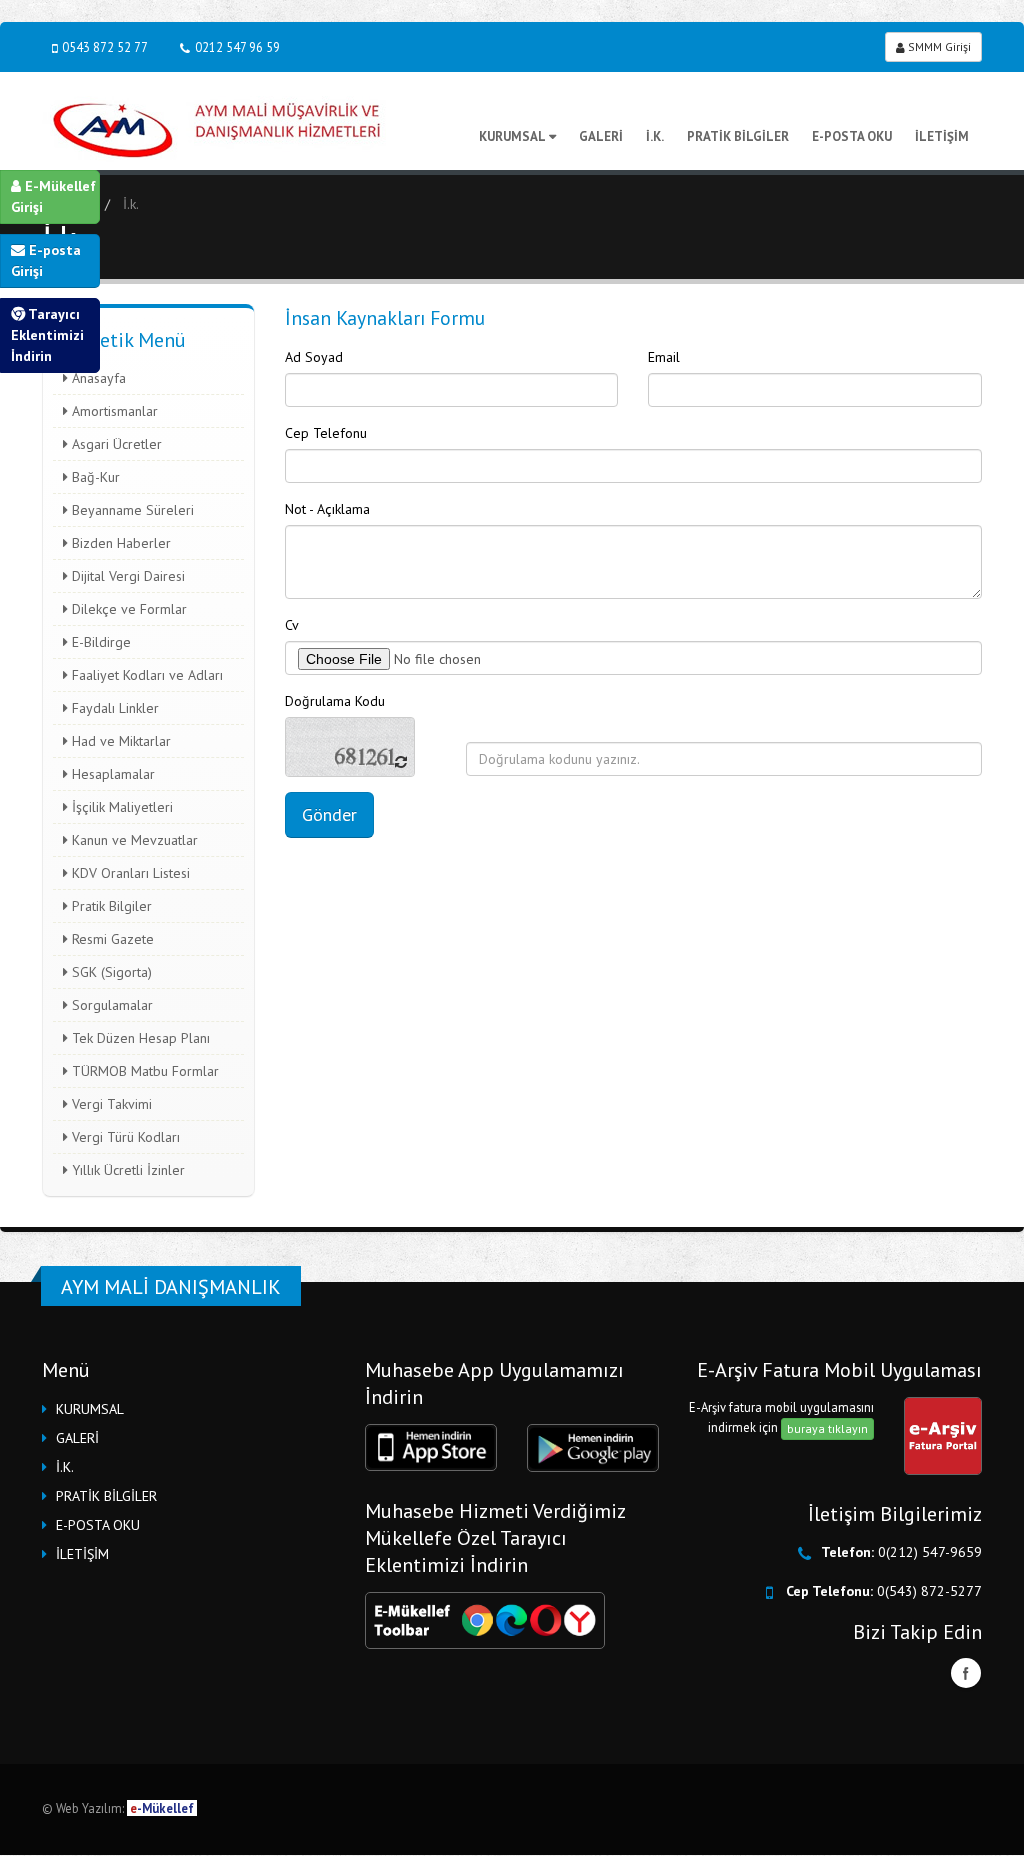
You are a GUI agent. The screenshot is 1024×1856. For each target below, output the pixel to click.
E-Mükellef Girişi (53, 196)
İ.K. (655, 136)
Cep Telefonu (326, 433)
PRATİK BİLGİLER (738, 136)
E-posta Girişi (46, 260)
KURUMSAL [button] (90, 1409)
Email (664, 357)
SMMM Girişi (938, 46)
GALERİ (601, 136)
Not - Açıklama (327, 509)
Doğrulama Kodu (335, 701)
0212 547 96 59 (237, 47)
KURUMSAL (512, 136)
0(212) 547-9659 (930, 1552)
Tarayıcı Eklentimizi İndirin (47, 335)
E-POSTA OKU (852, 136)
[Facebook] (966, 1673)
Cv (292, 625)
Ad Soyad (314, 357)
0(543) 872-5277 (929, 1591)
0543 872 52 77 (105, 47)
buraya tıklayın (827, 1428)
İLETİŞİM (942, 136)
